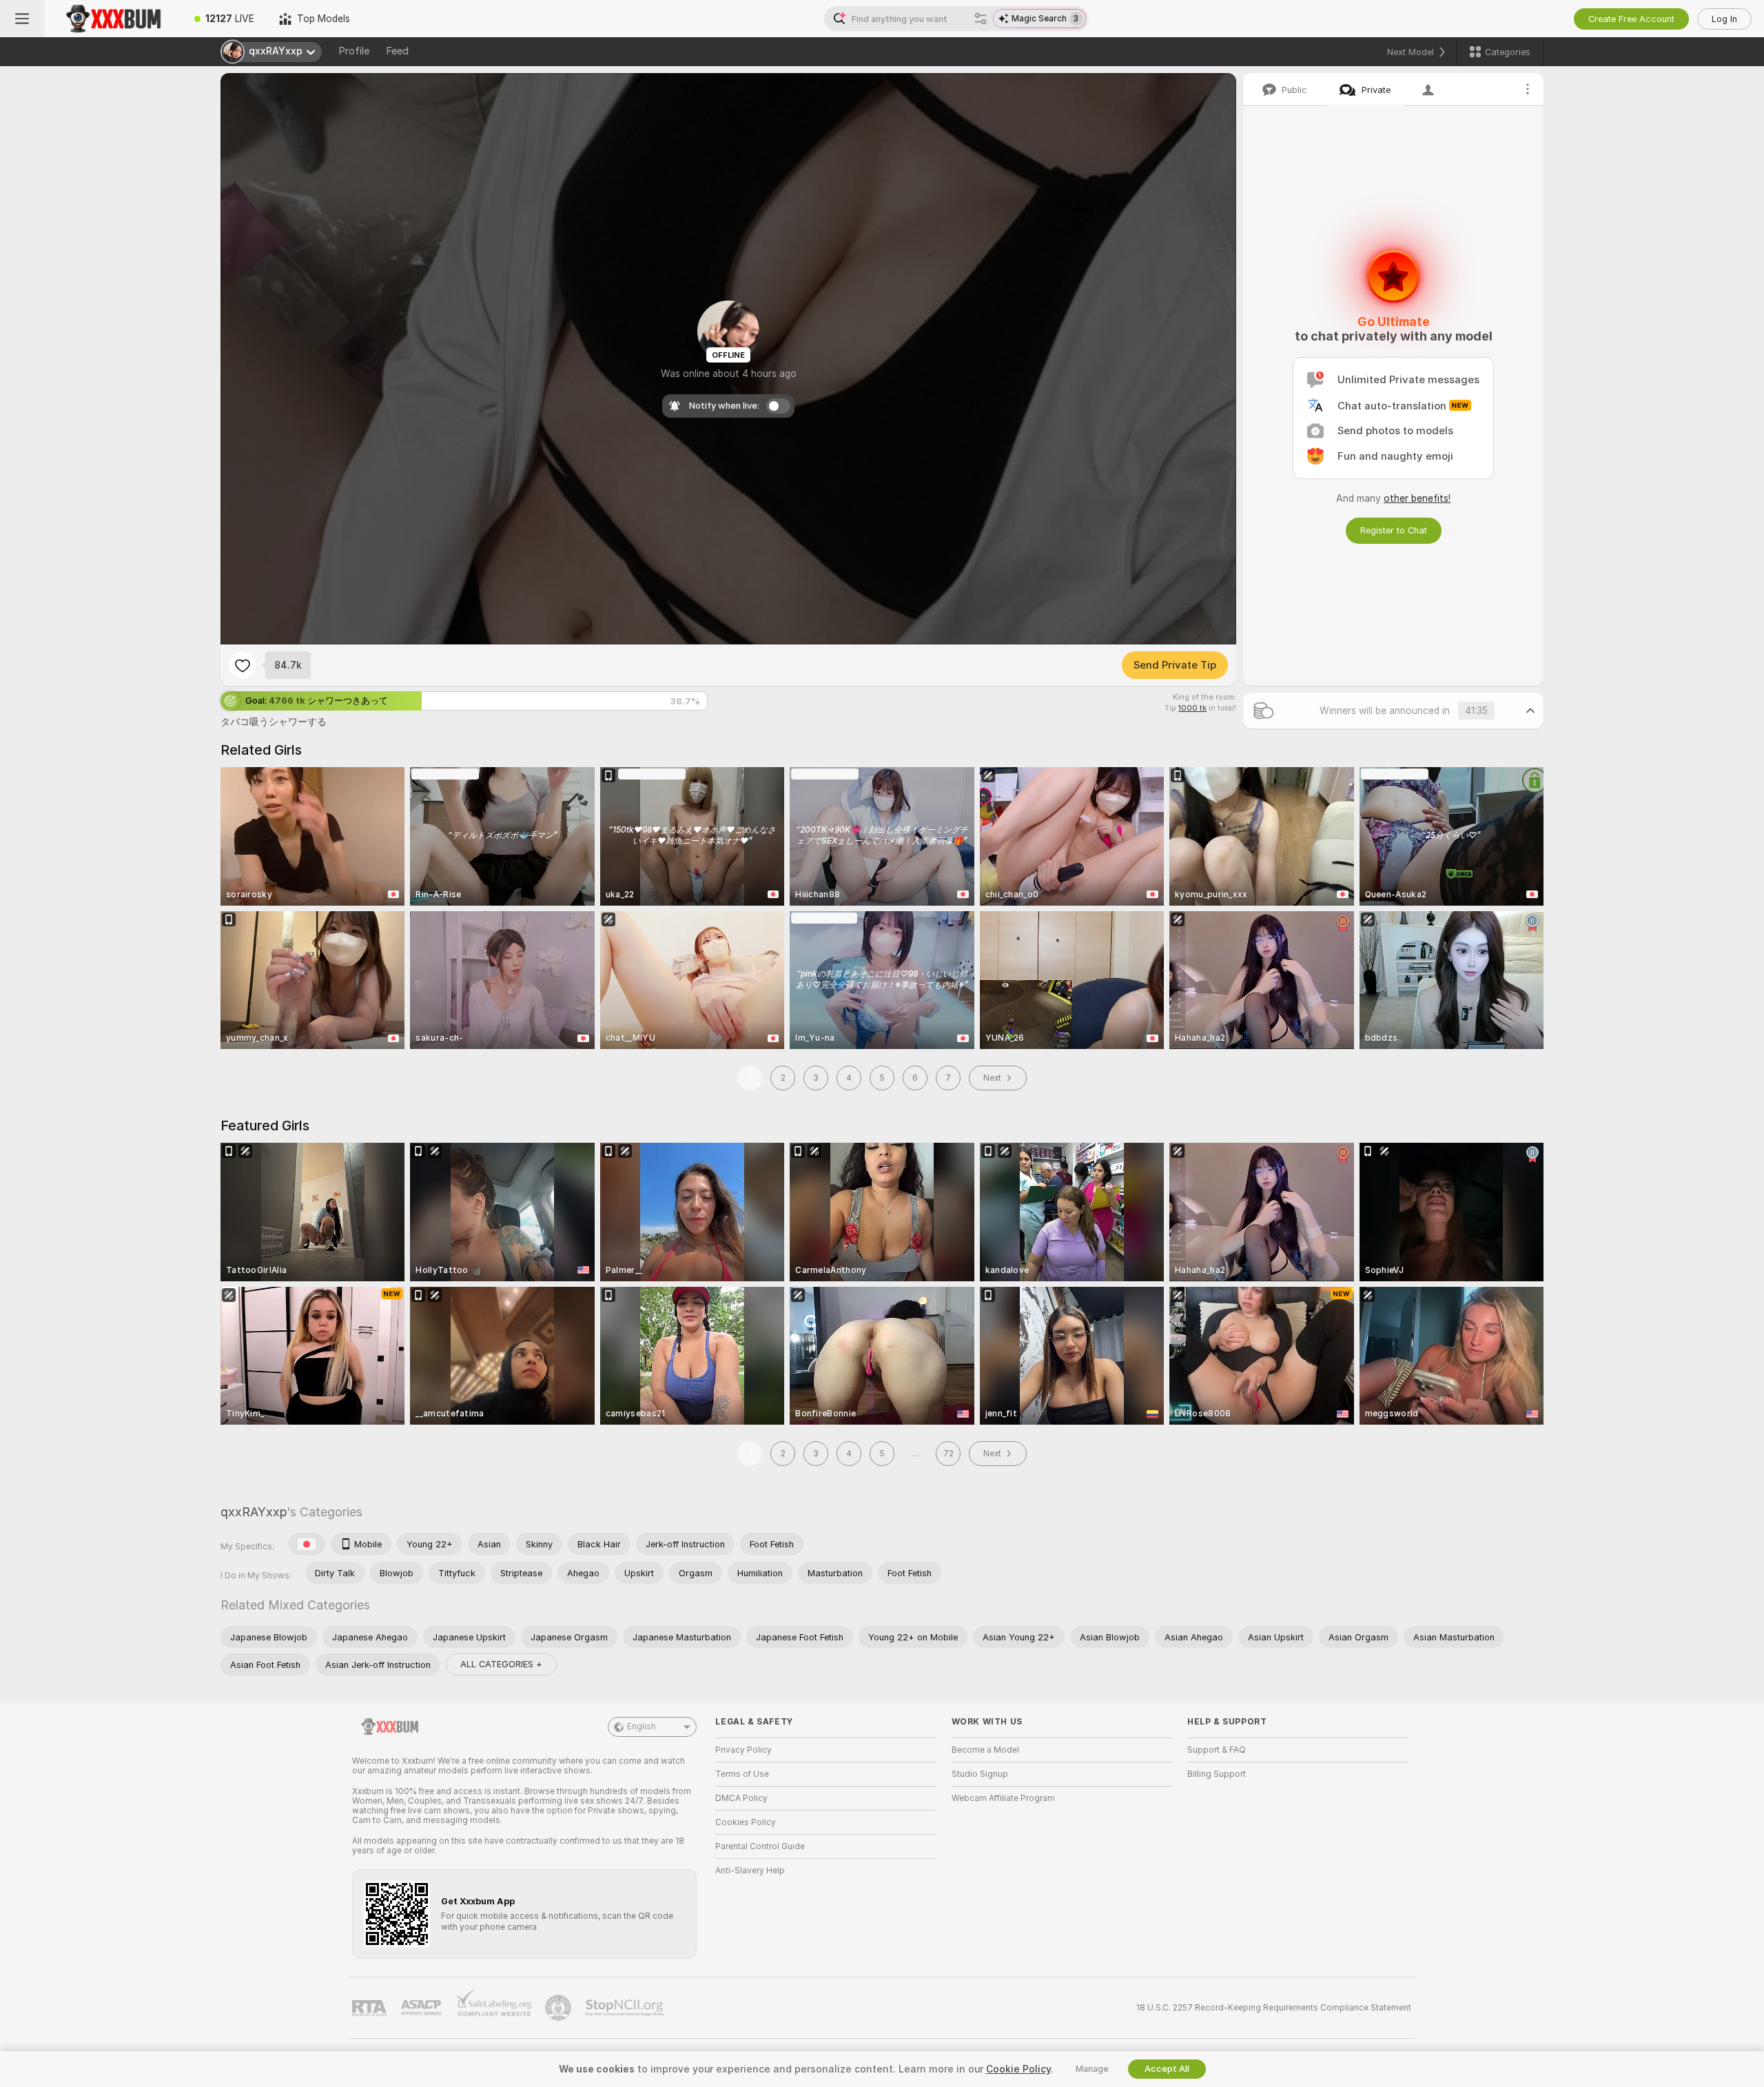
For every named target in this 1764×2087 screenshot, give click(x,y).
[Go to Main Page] (113, 19)
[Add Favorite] (243, 665)
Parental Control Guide (760, 1846)
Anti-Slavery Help (750, 1871)
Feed (397, 51)
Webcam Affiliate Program (1003, 1798)
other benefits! (1417, 498)
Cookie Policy (1018, 2069)
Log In (1724, 19)
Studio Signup (980, 1774)
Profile (354, 51)
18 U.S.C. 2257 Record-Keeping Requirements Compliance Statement (1274, 2008)
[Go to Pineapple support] (560, 2008)
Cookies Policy (746, 1822)
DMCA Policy (741, 1798)
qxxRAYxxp (254, 1512)
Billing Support (1217, 1774)
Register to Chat (1394, 530)
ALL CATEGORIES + (501, 1664)
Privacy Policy (743, 1750)
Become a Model (985, 1750)
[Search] (981, 19)
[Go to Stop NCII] (626, 2008)
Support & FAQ (1217, 1750)
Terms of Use (742, 1774)
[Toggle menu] (22, 19)
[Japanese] (307, 1544)
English (642, 1727)
